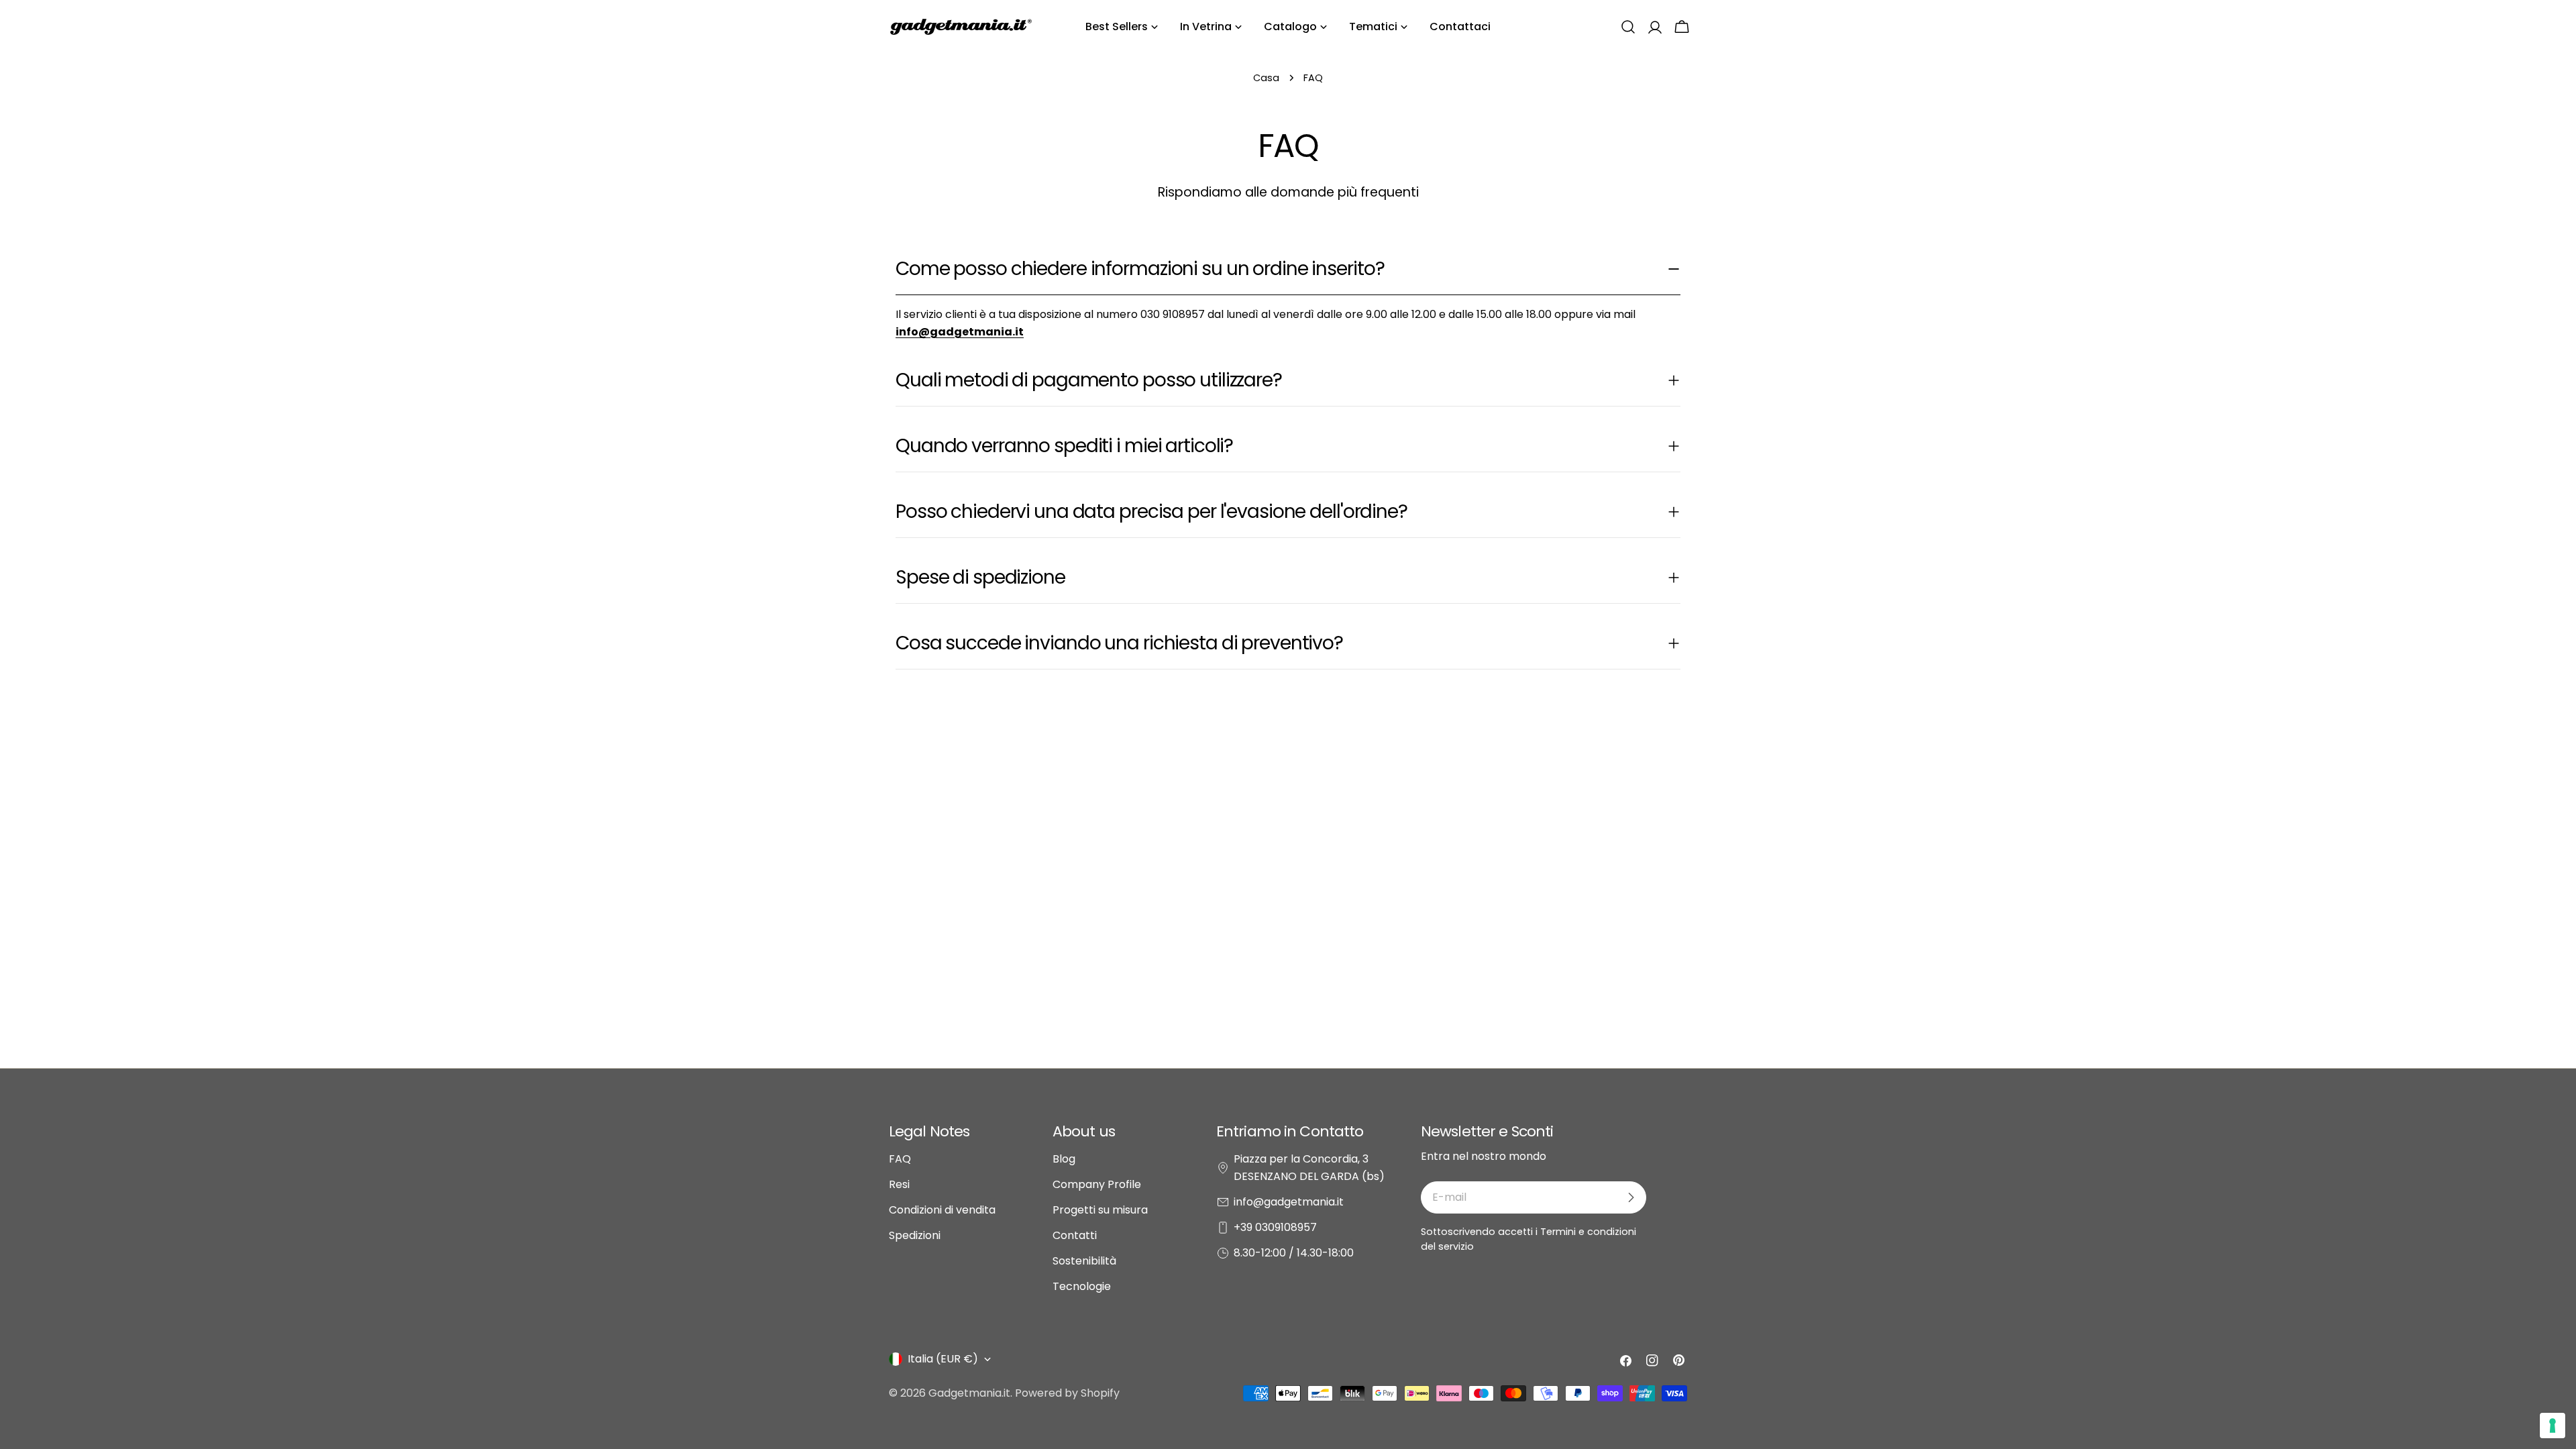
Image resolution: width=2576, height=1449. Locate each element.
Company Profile (1097, 1184)
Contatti (1075, 1235)
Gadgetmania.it (969, 1393)
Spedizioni (915, 1235)
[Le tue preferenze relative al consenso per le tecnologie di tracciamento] (2553, 1426)
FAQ (900, 1159)
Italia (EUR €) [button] (943, 1359)
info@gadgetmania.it (1289, 1202)
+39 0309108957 (1275, 1227)
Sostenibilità (1084, 1261)
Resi (899, 1184)
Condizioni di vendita (942, 1210)
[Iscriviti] (1631, 1197)
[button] (1628, 27)
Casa (1266, 78)
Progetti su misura (1100, 1210)
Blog (1064, 1159)
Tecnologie (1082, 1286)
